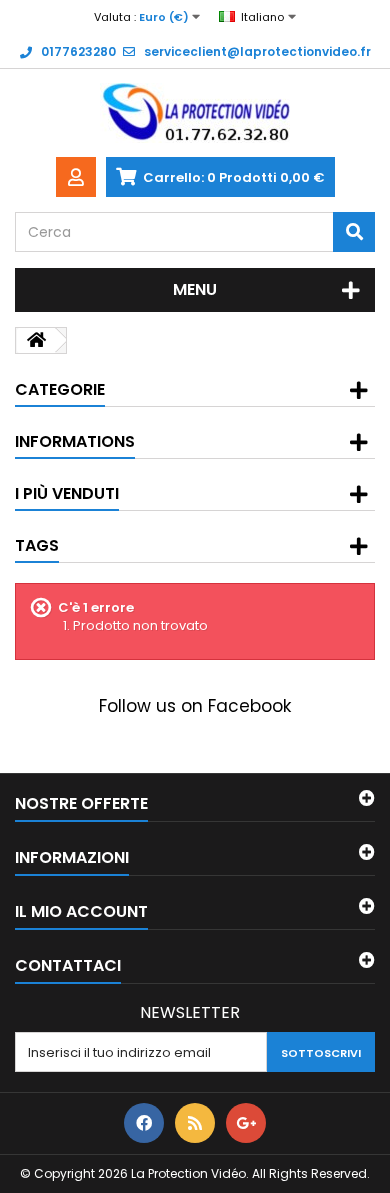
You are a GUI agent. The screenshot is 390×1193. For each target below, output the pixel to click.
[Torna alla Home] (36, 340)
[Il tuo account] (76, 177)
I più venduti (67, 493)
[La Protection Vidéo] (195, 113)
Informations (75, 441)
